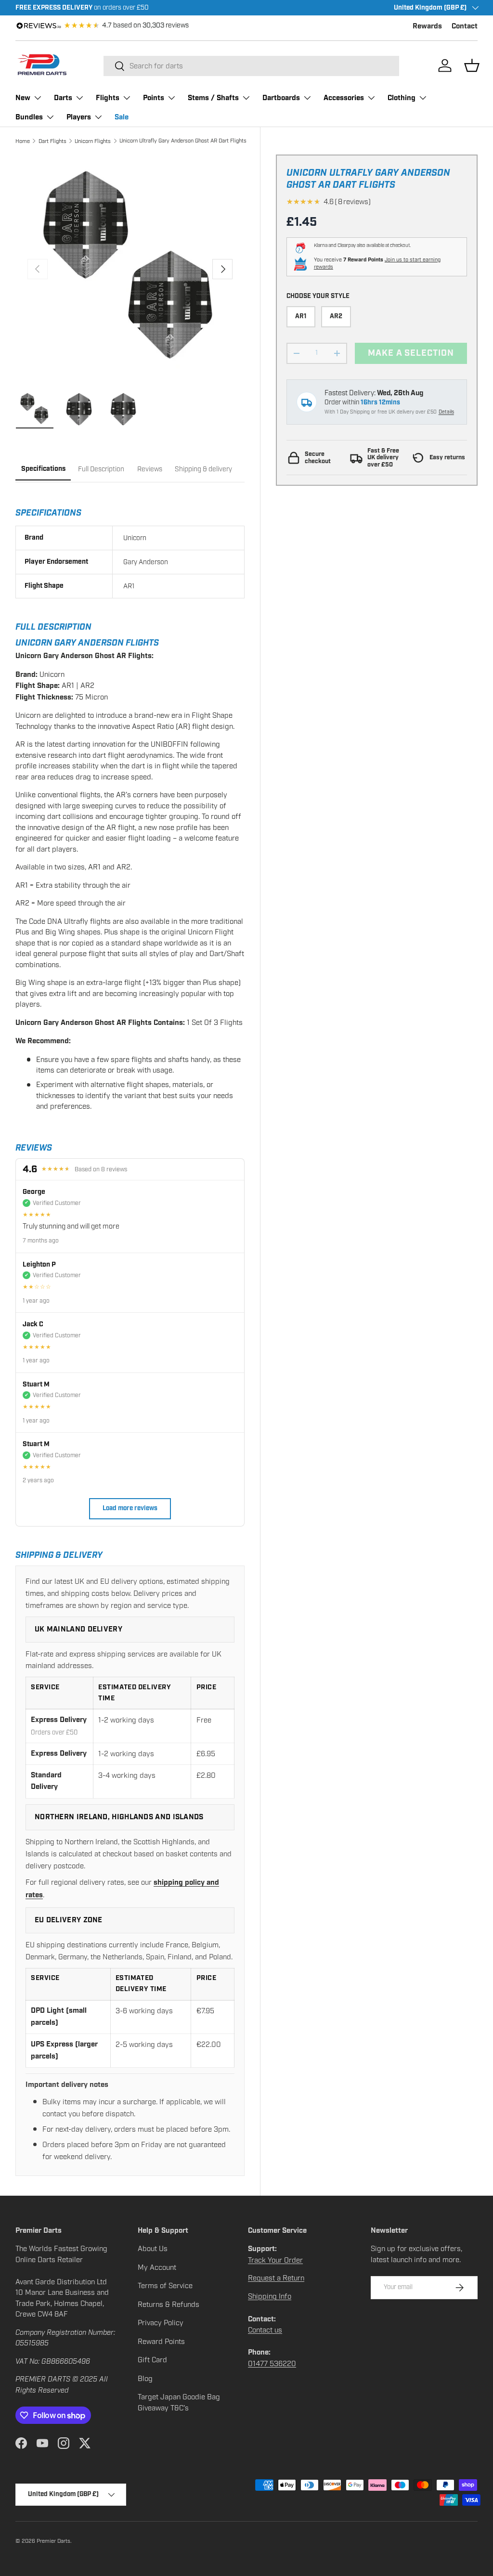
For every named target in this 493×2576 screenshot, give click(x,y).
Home (23, 141)
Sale (122, 117)
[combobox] (251, 66)
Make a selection (411, 353)
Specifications (43, 469)
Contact (465, 26)
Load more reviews (130, 1508)
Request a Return (276, 2278)
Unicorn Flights (93, 141)
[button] (472, 65)
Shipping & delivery (203, 469)
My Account (157, 2267)
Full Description (101, 469)
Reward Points (161, 2342)
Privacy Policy (161, 2323)
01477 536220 (272, 2364)
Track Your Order (275, 2260)
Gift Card (152, 2360)
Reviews (150, 469)
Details (446, 412)
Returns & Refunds (169, 2304)
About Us (153, 2249)
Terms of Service (165, 2286)
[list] (130, 269)
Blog (145, 2379)
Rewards (427, 26)
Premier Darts (53, 2541)
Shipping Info (270, 2296)
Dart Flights (52, 141)
